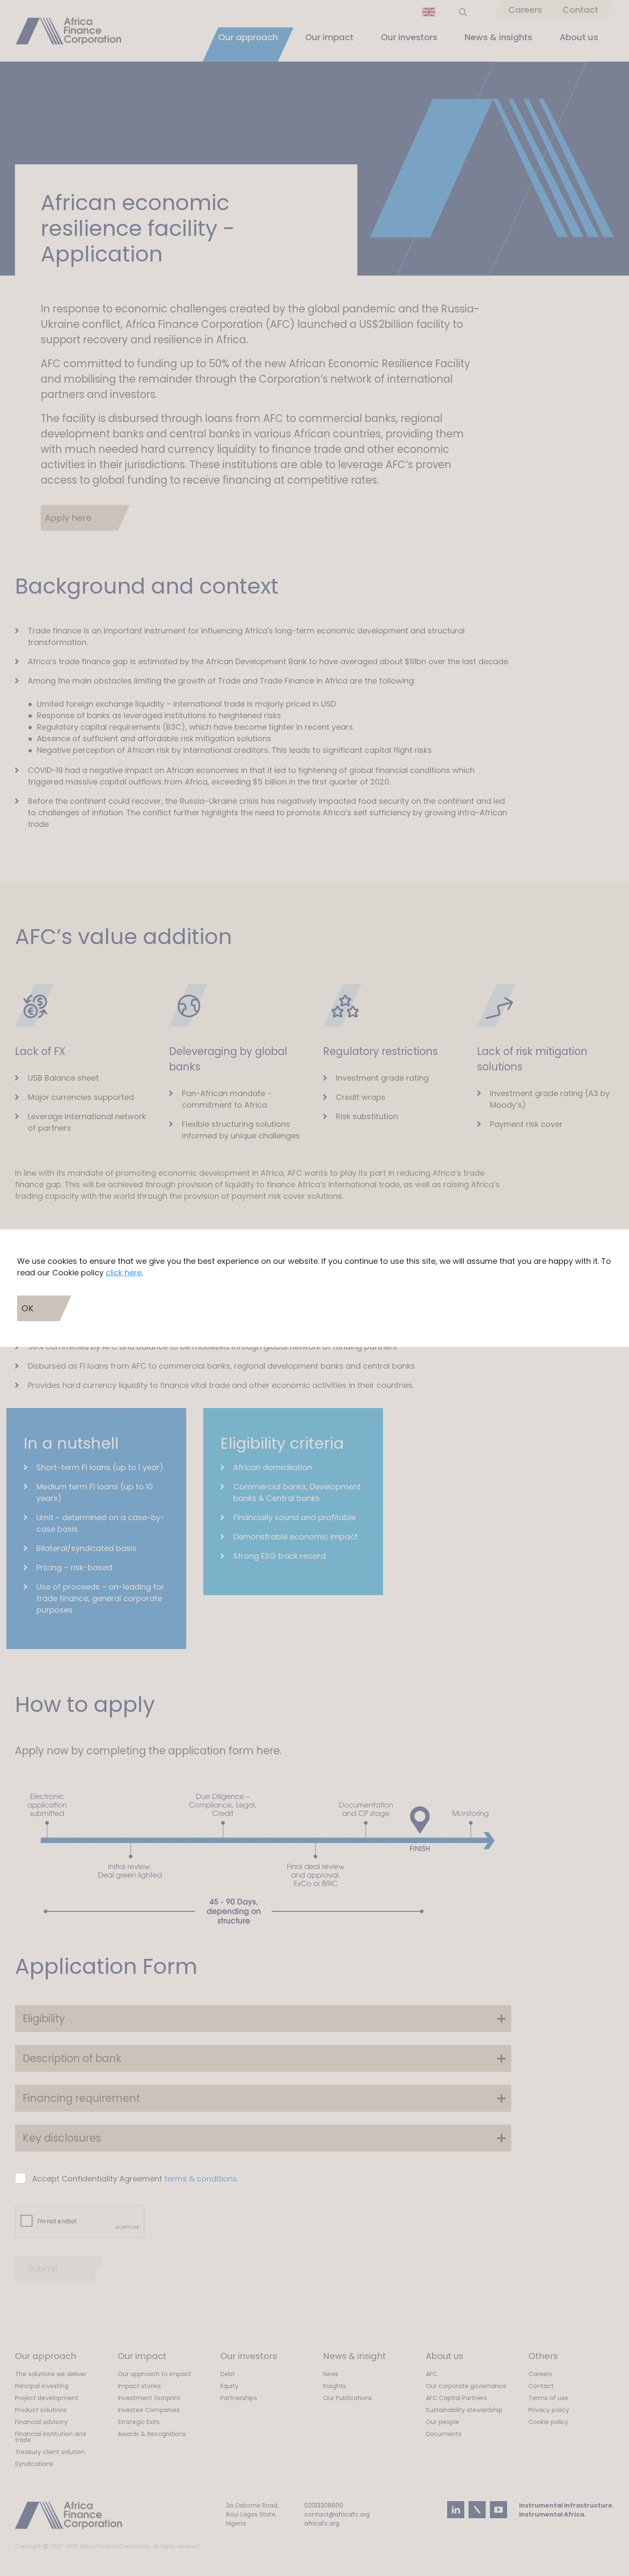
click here (124, 1273)
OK (27, 1308)
